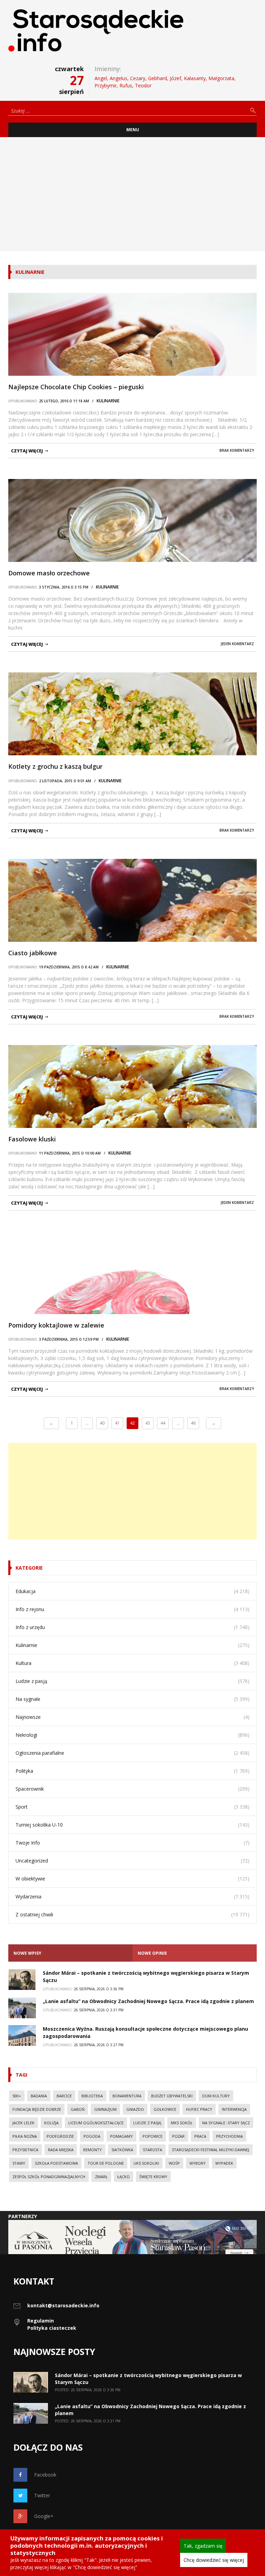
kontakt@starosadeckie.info (63, 2305)
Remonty (92, 2150)
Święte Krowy (153, 2177)
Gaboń (78, 2109)
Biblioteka (92, 2096)
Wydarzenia (28, 1897)
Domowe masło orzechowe (49, 573)
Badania (39, 2096)
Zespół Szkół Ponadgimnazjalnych (49, 2177)
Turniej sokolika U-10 (39, 1825)
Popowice (153, 2136)
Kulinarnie (108, 401)
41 (117, 1423)
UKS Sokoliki (146, 2163)
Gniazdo (135, 2109)
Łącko (124, 2177)
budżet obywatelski (172, 2096)
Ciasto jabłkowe (33, 953)
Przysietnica (25, 2150)
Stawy (19, 2163)
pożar (178, 2136)
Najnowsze (28, 1717)
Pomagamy (121, 2136)
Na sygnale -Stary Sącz (226, 2123)
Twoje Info (28, 1843)
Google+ (44, 2516)
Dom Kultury (216, 2096)
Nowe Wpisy (27, 1953)
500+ (17, 2096)
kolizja (51, 2123)
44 (163, 1423)
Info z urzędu (30, 1627)
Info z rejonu (30, 1609)
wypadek (224, 2163)
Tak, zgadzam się (203, 2546)
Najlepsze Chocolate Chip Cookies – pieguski (76, 387)
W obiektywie (30, 1879)
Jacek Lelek (23, 2123)
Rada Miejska (61, 2150)
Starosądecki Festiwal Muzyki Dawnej (210, 2150)
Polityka (24, 1771)
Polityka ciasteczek (52, 2328)
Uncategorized (32, 1861)
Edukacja (26, 1591)
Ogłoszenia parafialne (40, 1753)
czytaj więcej (27, 451)
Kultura (23, 1663)
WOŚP (174, 2163)
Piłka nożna (25, 2136)
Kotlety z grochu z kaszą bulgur (55, 766)
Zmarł (101, 2177)
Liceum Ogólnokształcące (96, 2123)
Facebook (45, 2475)
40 (102, 1423)
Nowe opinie (152, 1953)
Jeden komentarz (237, 644)
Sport (22, 1807)
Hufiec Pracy (199, 2109)
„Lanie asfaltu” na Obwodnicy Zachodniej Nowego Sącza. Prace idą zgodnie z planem (148, 2001)
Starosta (153, 2150)
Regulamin (41, 2321)
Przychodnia (229, 2136)
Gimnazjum (105, 2109)
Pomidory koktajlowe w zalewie (56, 1325)
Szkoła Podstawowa (56, 2163)
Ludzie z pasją (31, 1681)
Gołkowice (165, 2109)
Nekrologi (26, 1735)
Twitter (42, 2495)
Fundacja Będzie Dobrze (37, 2109)
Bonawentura (127, 2096)
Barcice (64, 2096)
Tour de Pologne (106, 2163)
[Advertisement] (132, 194)
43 (148, 1423)
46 (193, 1423)
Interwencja (234, 2109)
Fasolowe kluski (32, 1139)
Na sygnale (28, 1699)
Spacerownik (30, 1789)
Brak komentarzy (237, 450)
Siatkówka (122, 2150)
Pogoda (92, 2136)
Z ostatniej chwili (34, 1914)
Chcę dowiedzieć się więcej (214, 2560)
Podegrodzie (60, 2136)
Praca (200, 2136)
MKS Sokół (182, 2123)
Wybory (198, 2163)
